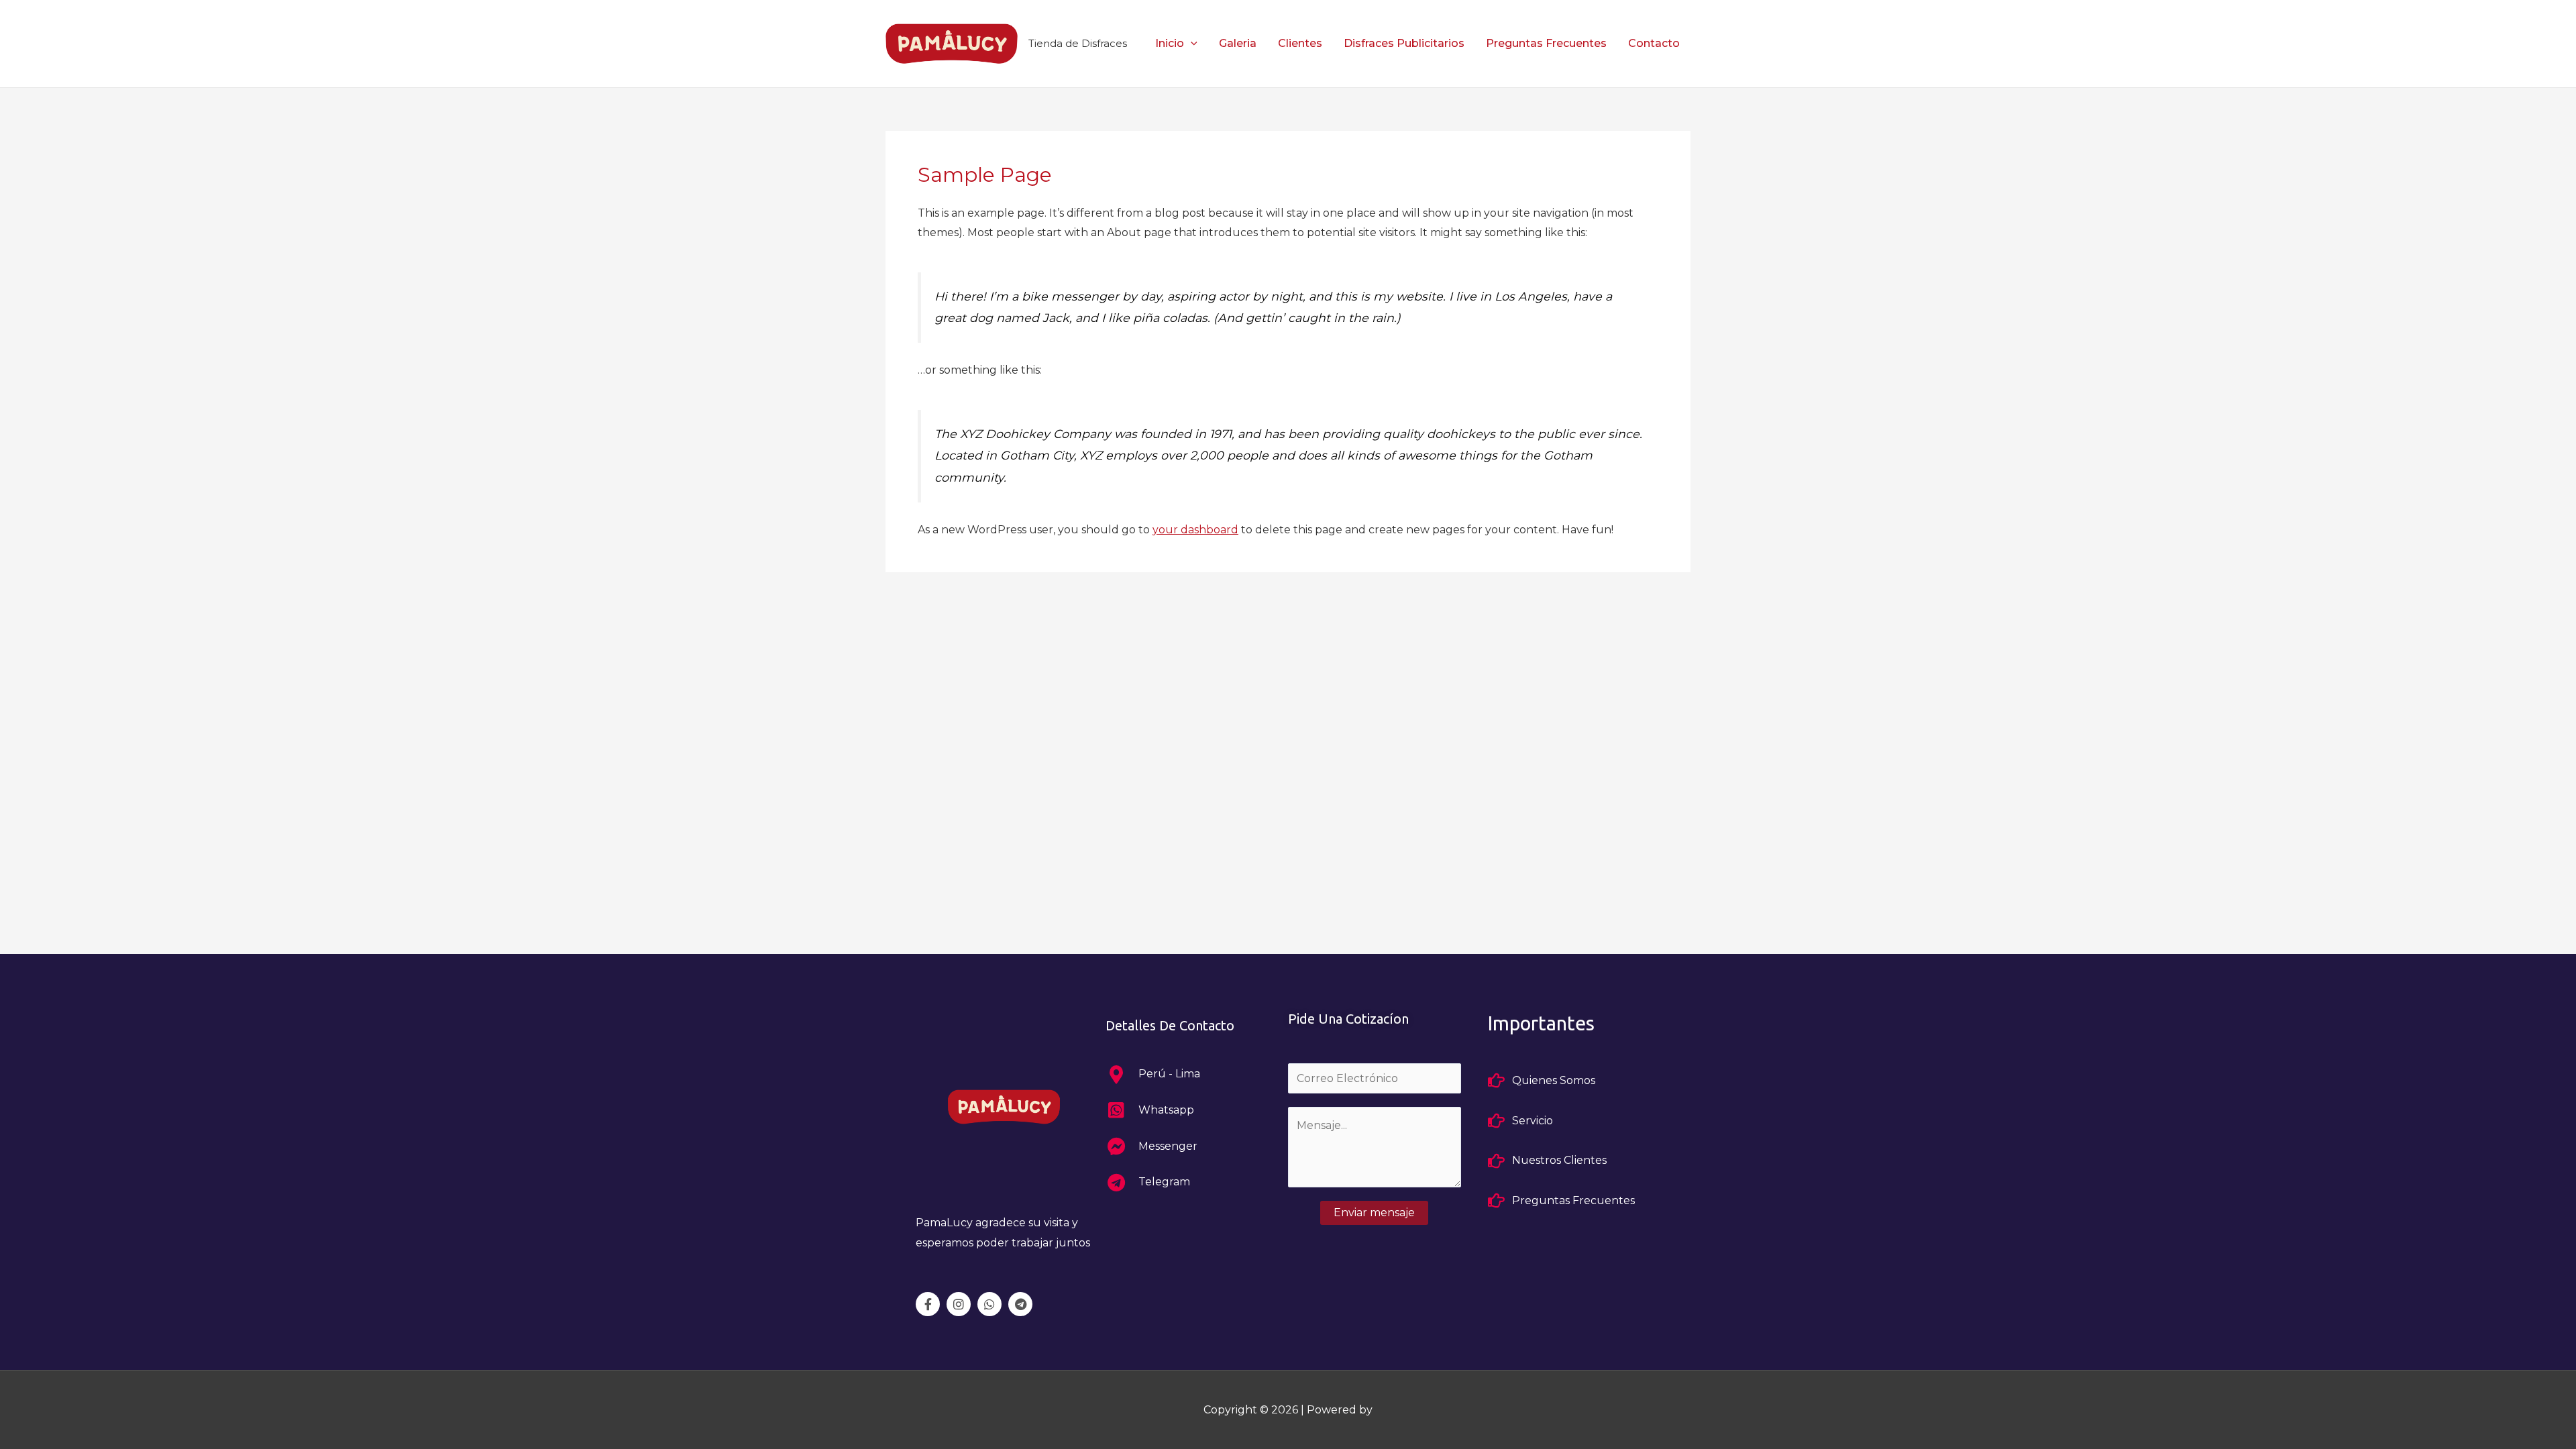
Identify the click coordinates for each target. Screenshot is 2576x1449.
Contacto (1654, 43)
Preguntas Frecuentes (1546, 43)
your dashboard (1195, 530)
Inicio (1170, 43)
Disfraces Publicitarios (1404, 43)
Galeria (1238, 43)
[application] (1191, 43)
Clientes (1300, 43)
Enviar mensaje (1374, 1213)
